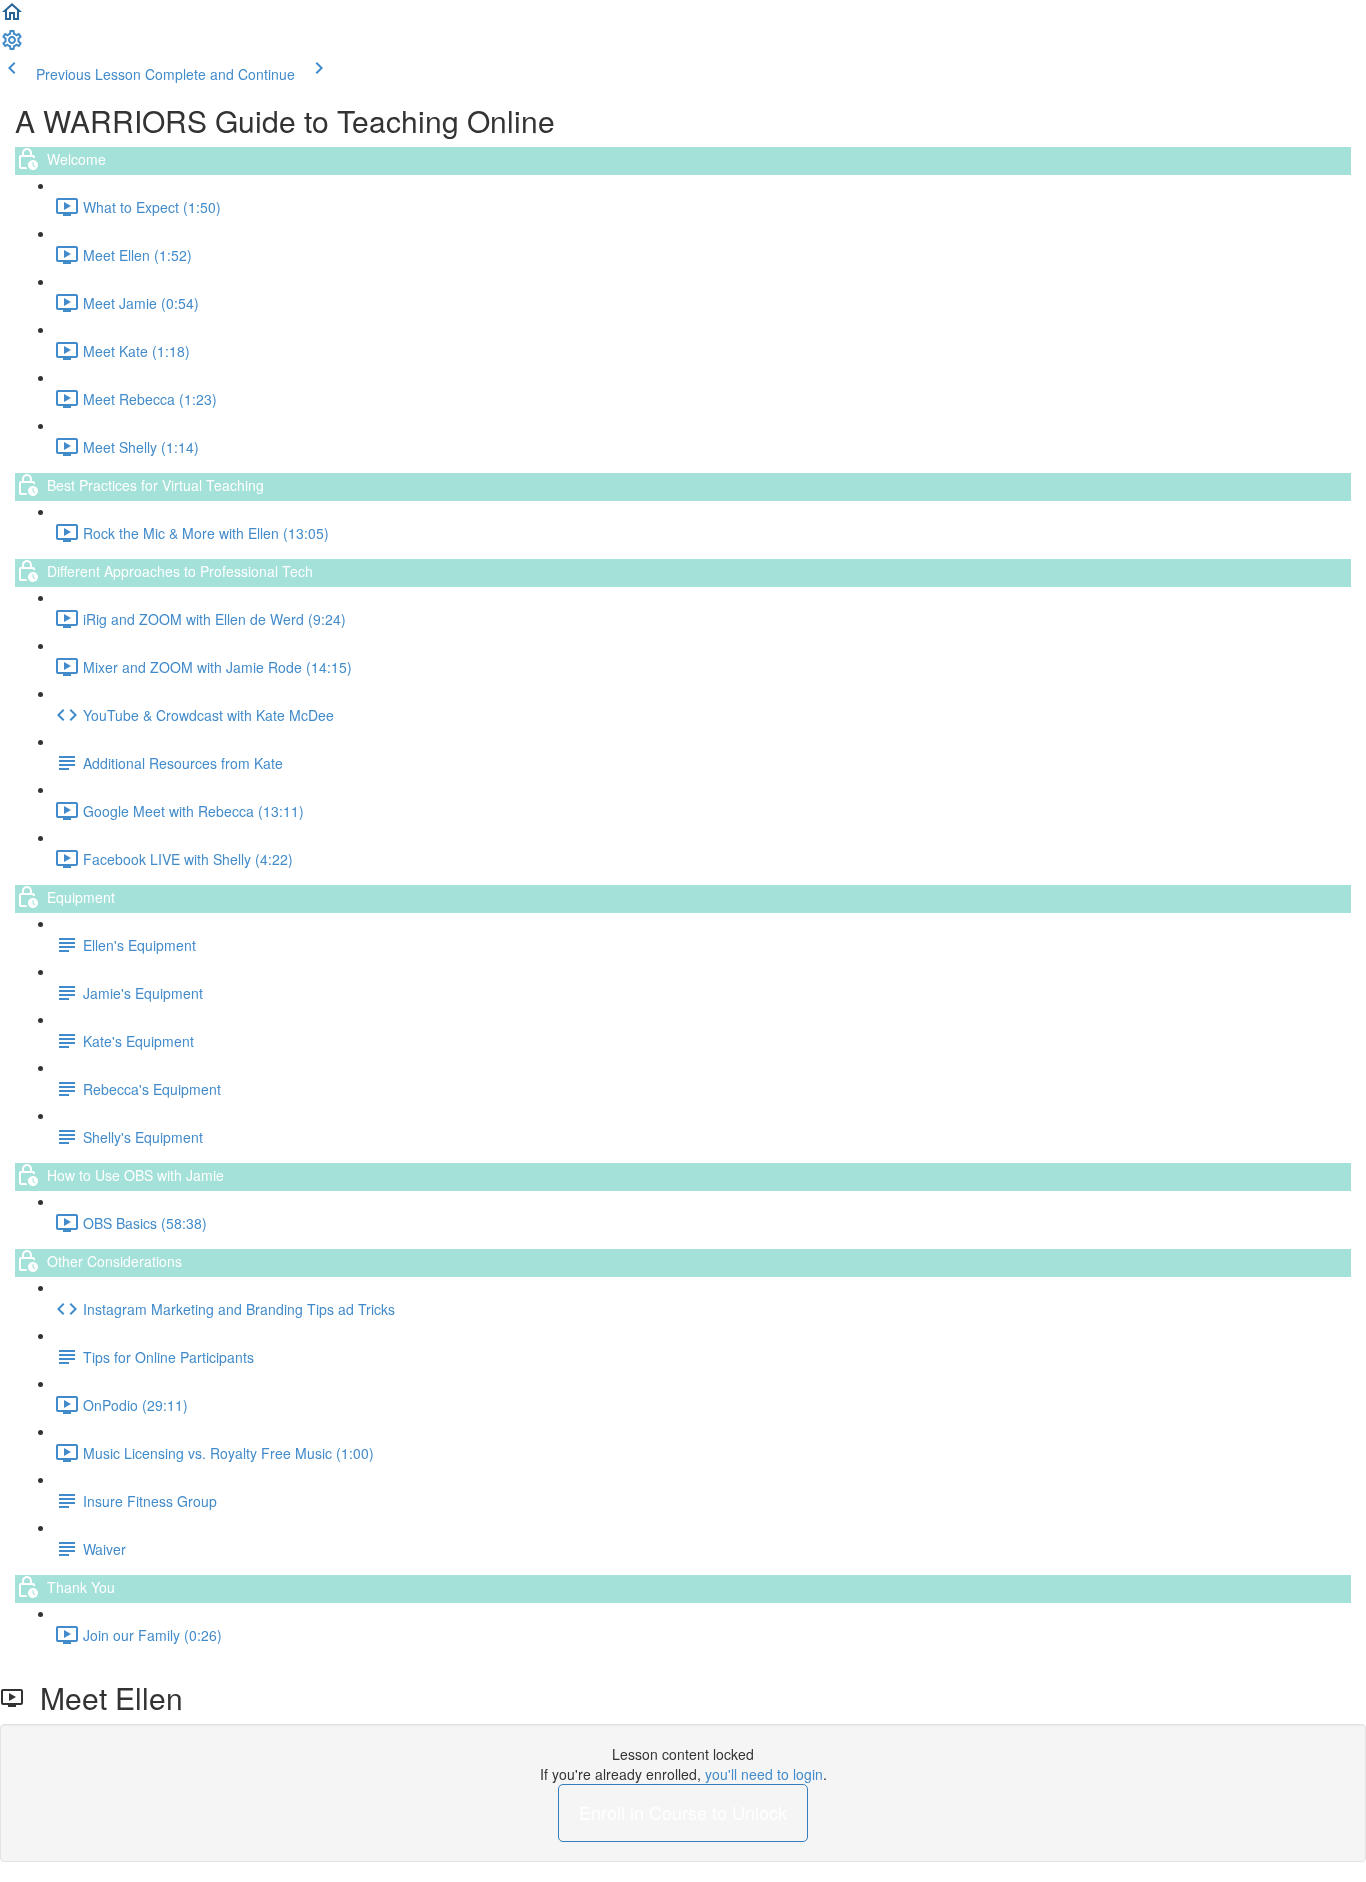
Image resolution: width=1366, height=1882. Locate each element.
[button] (12, 18)
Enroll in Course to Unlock (683, 1812)
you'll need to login (764, 1774)
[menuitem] (12, 46)
